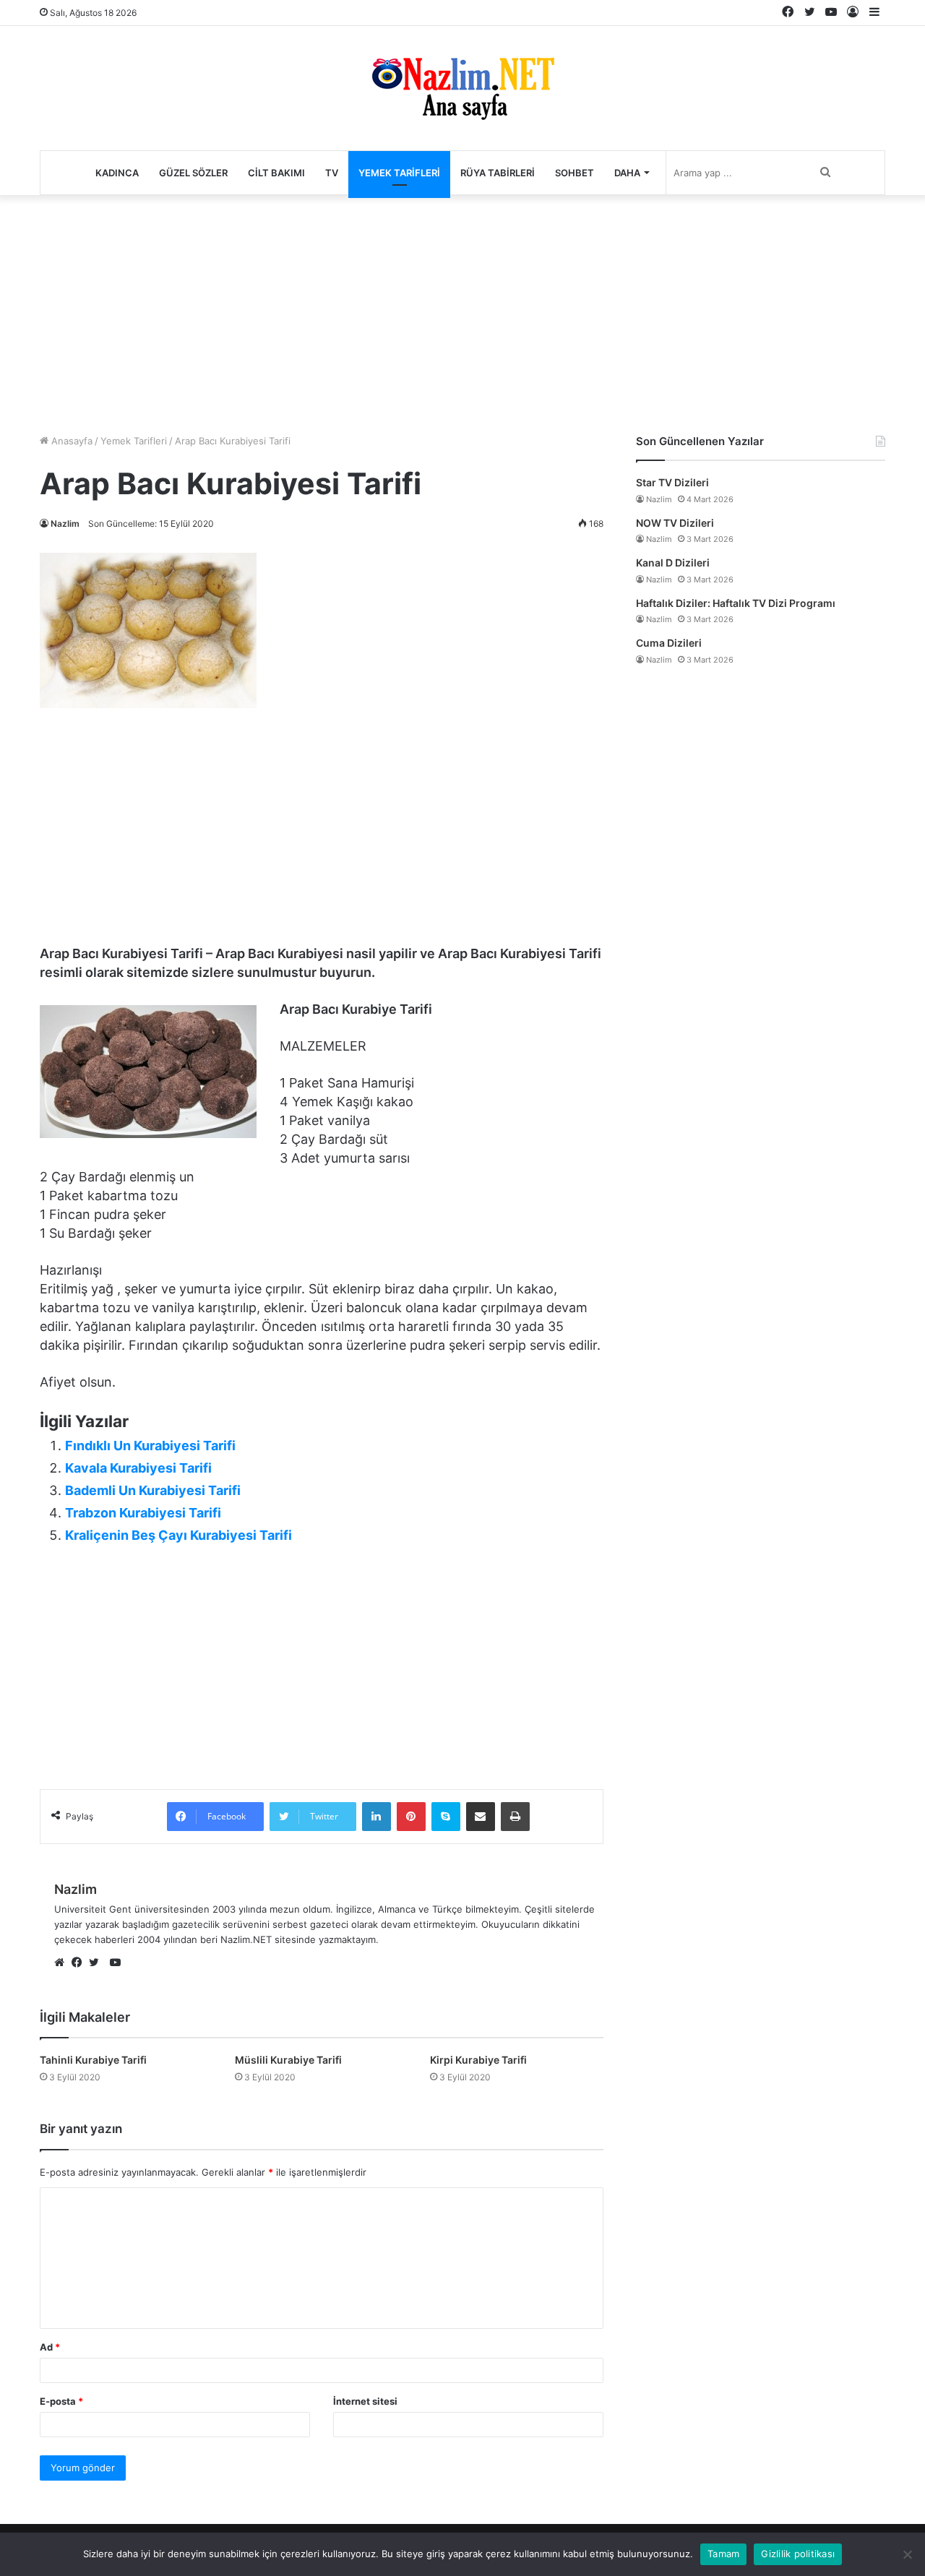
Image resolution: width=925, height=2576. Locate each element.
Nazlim (65, 524)
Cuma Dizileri (669, 643)
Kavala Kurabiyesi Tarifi (138, 1468)
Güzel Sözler (193, 173)
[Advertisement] (462, 311)
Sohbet (575, 173)
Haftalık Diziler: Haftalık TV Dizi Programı (736, 603)
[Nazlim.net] (463, 88)
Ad (50, 2347)
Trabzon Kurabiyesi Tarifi (143, 1513)
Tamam (723, 2554)
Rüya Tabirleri (498, 173)
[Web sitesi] (63, 1963)
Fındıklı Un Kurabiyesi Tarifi (150, 1446)
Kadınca (117, 173)
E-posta (61, 2401)
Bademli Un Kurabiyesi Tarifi (153, 1490)
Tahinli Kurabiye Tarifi (93, 2060)
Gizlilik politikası (798, 2554)
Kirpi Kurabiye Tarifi (478, 2060)
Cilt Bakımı (276, 173)
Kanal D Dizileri (673, 563)
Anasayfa (70, 441)
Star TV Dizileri (672, 482)
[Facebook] (80, 1963)
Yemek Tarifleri (399, 173)
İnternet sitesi (365, 2401)
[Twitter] (98, 1963)
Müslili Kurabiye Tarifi (288, 2060)
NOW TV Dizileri (675, 523)
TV (332, 173)
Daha (627, 173)
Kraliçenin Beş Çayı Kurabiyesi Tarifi (178, 1535)
